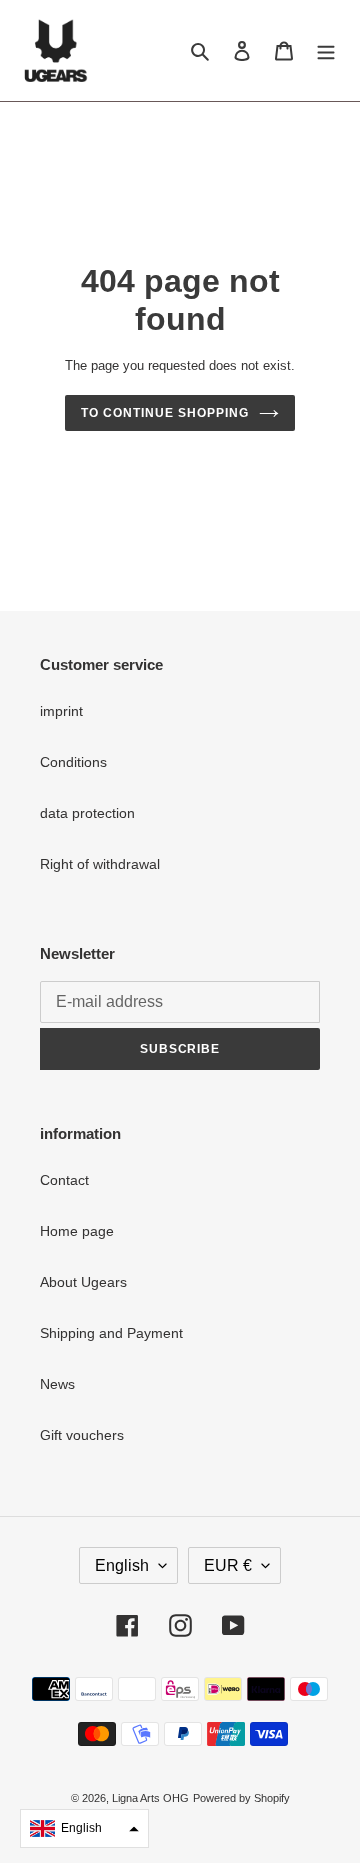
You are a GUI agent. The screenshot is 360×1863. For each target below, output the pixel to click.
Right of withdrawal (100, 864)
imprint (61, 711)
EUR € (228, 1565)
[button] (84, 1828)
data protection (87, 813)
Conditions (73, 762)
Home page (77, 1231)
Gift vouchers (82, 1435)
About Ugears (83, 1282)
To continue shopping (164, 413)
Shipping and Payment (111, 1333)
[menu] (326, 50)
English (122, 1565)
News (57, 1384)
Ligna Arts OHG (150, 1798)
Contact (64, 1180)
